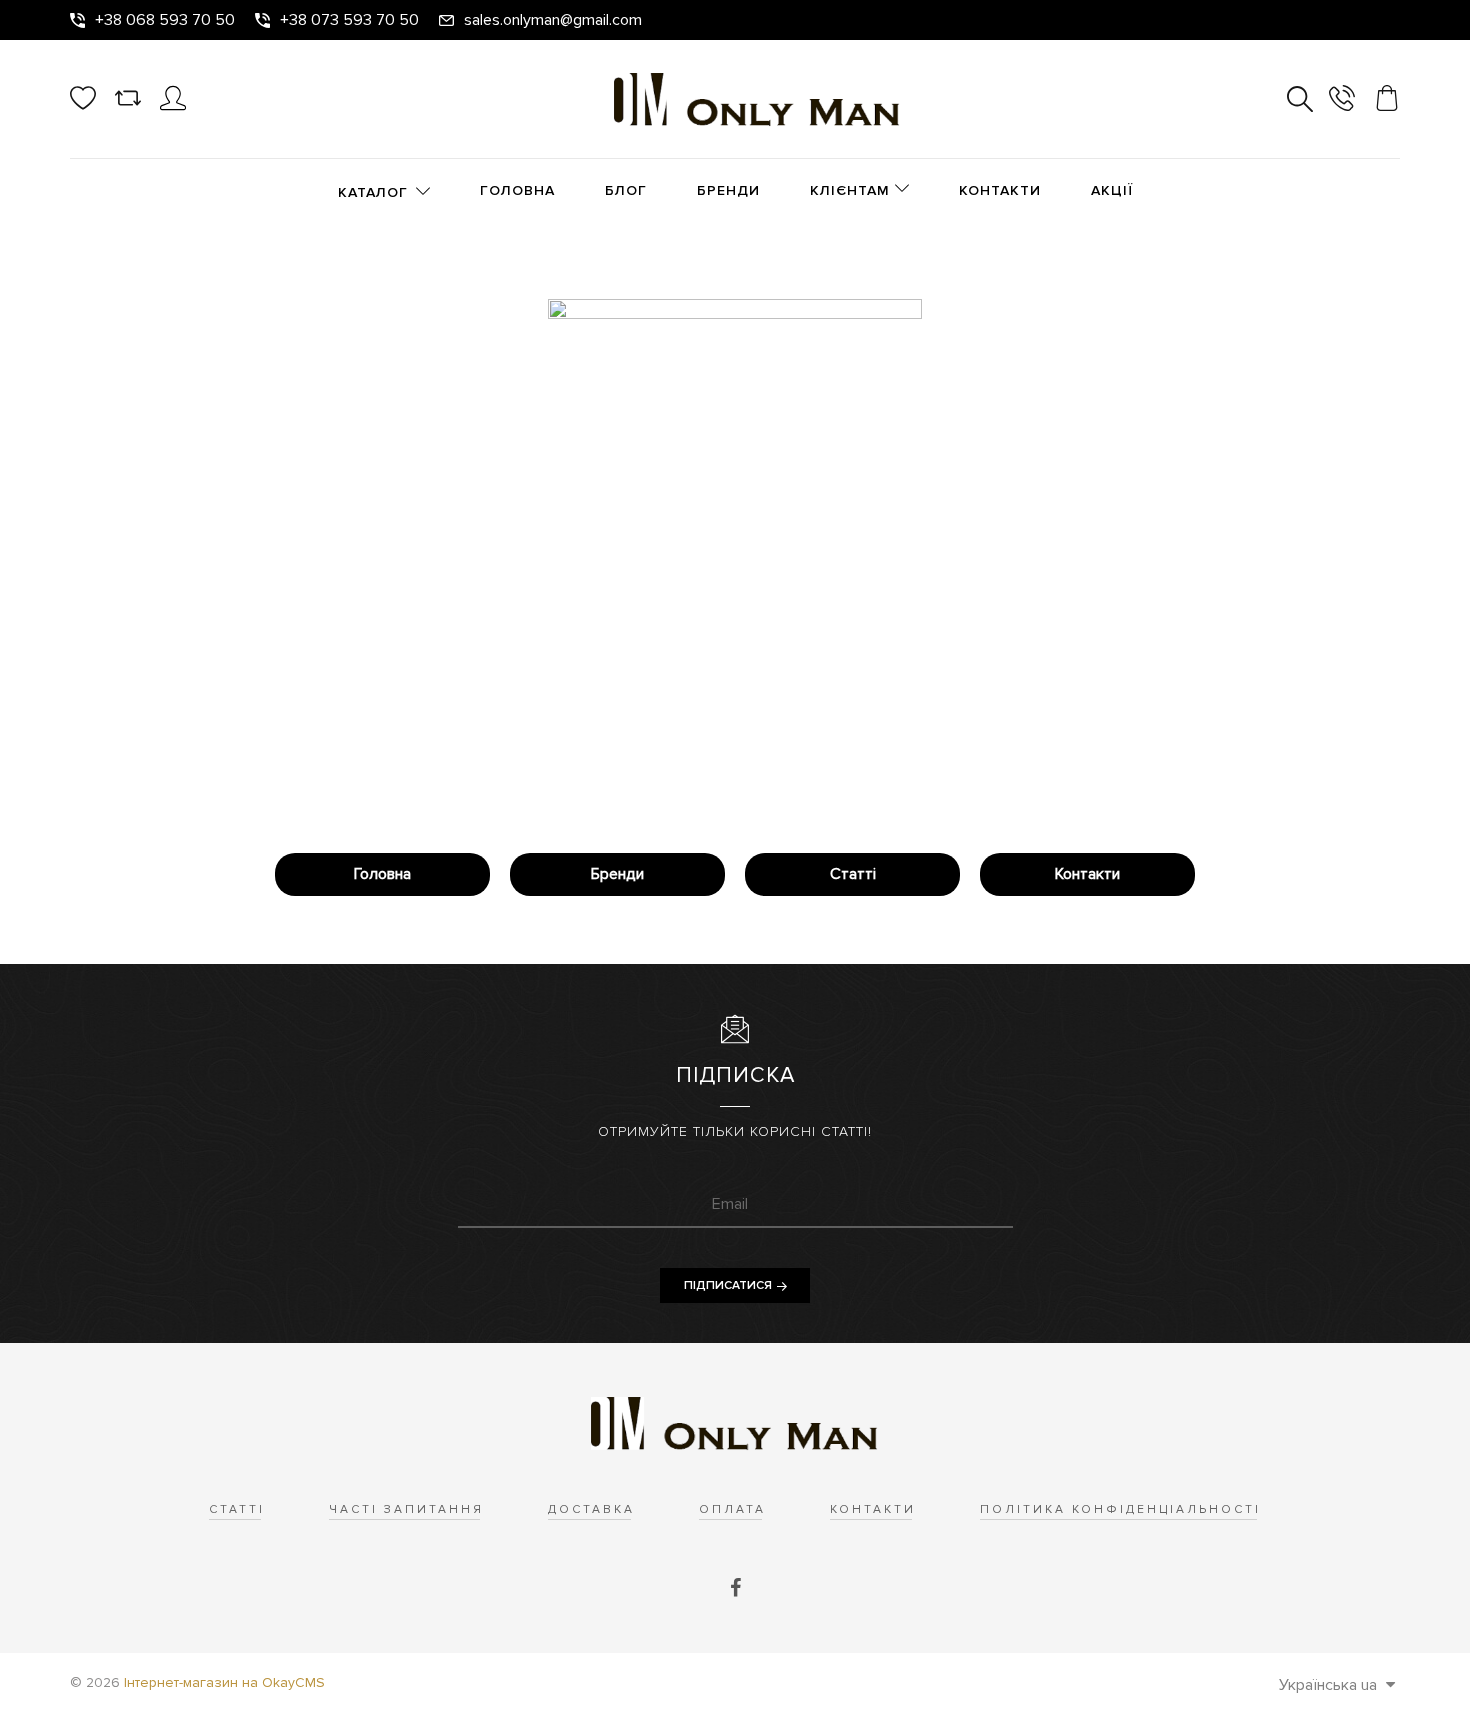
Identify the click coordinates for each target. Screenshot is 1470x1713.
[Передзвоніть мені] (1342, 101)
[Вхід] (173, 106)
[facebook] (735, 1589)
